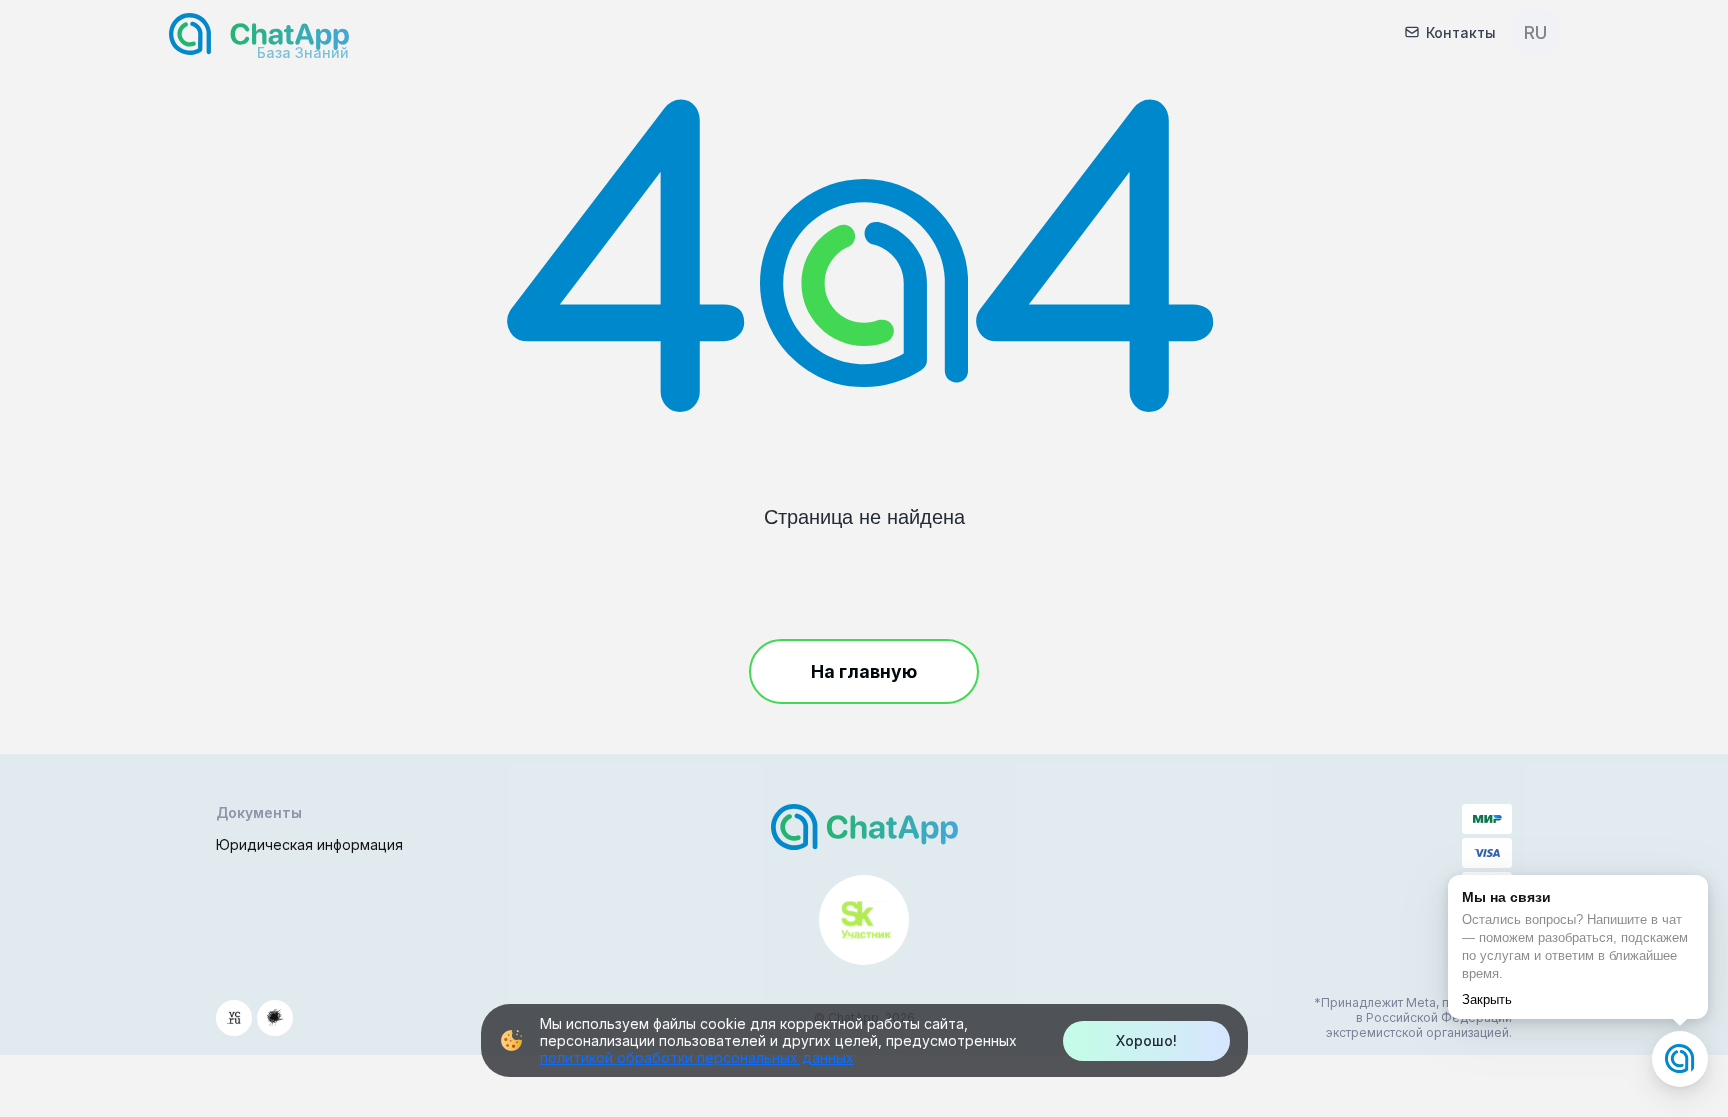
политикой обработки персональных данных (697, 1057)
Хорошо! (1146, 1040)
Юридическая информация (309, 844)
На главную (864, 671)
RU (1535, 32)
